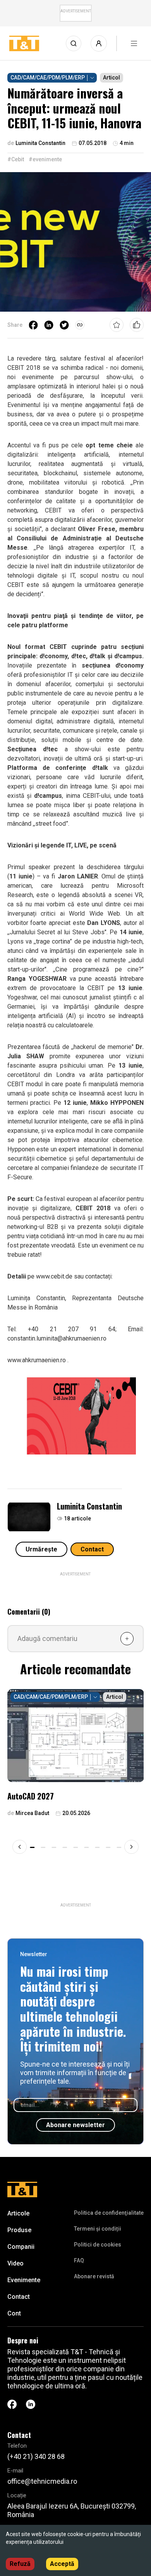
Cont (14, 2313)
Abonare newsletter (75, 2125)
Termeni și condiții (98, 2229)
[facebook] (33, 325)
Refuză (20, 2564)
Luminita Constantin (89, 1506)
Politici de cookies (98, 2245)
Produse (19, 2230)
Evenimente (24, 2280)
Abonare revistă (94, 2276)
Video (15, 2263)
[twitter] (64, 325)
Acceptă (62, 2564)
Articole (18, 2213)
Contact (92, 1549)
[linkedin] (49, 325)
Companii (21, 2247)
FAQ (79, 2260)
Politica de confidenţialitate (109, 2213)
